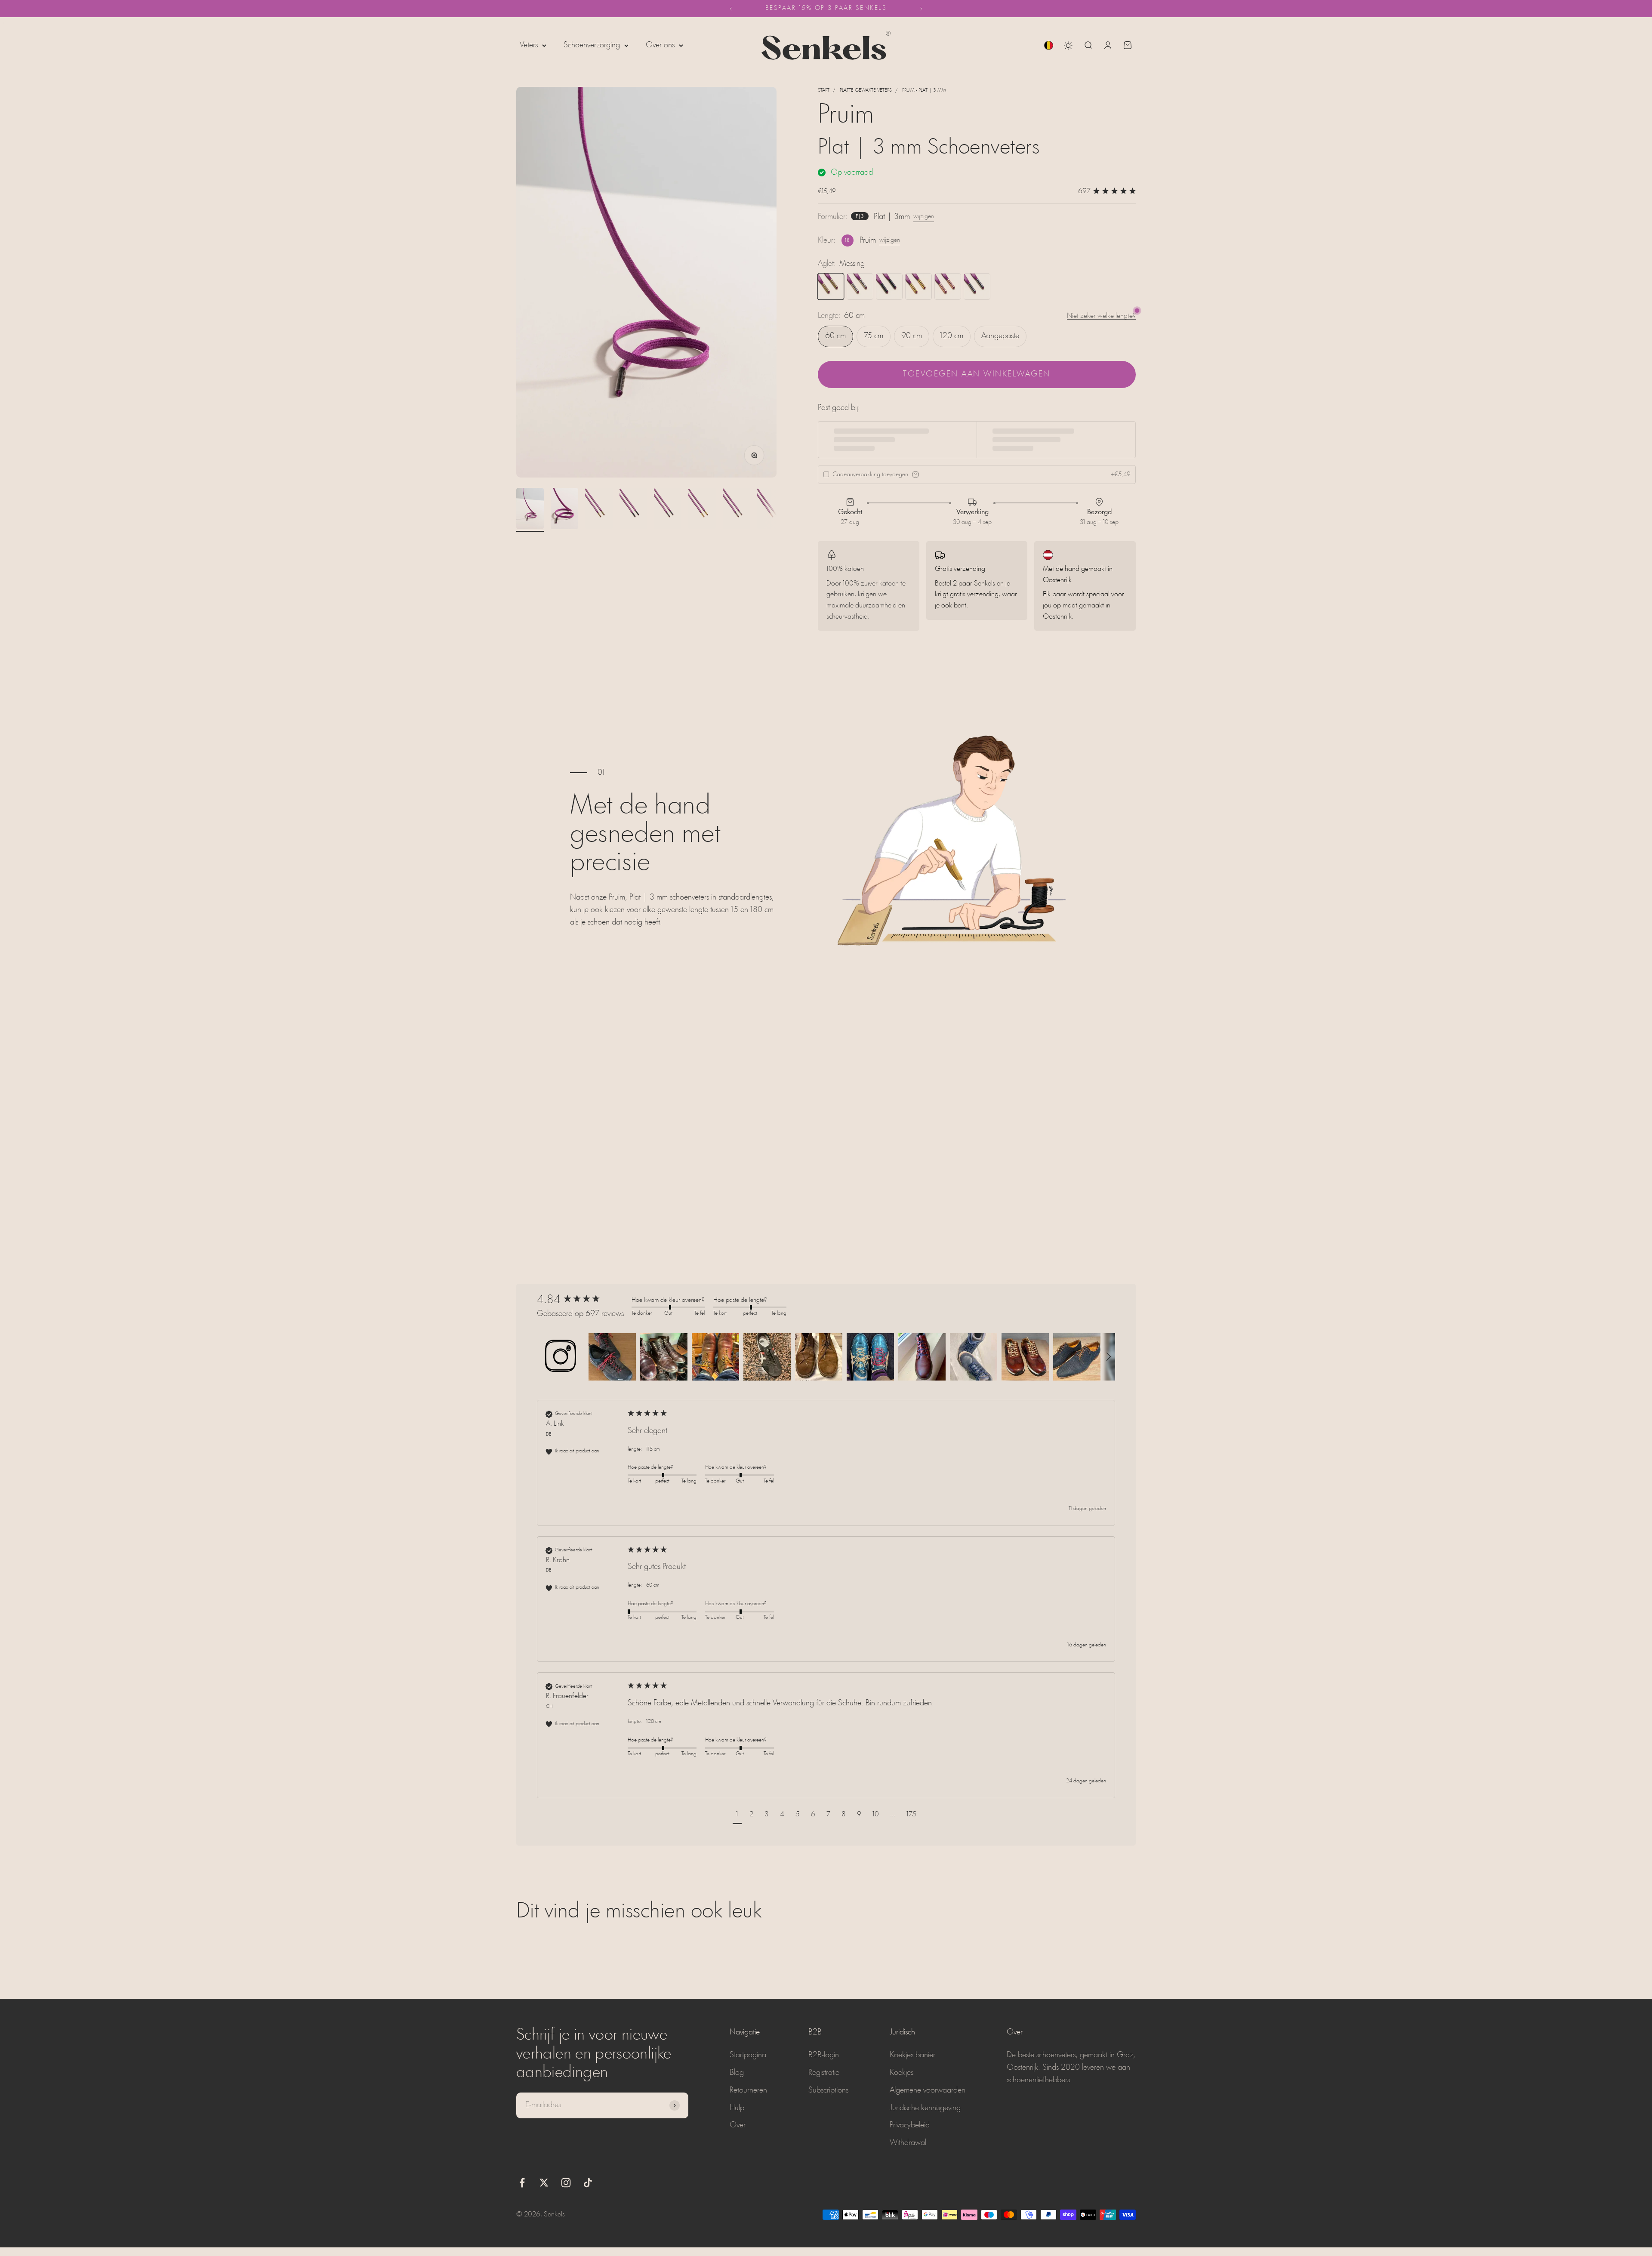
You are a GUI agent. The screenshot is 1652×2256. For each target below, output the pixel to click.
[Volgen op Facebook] (522, 2183)
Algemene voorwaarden (928, 2090)
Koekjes (902, 2073)
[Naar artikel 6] (702, 510)
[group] (582, 1300)
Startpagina (748, 2055)
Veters (529, 45)
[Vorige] (731, 9)
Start (824, 90)
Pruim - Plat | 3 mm (924, 90)
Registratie (824, 2073)
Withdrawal (908, 2143)
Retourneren (748, 2090)
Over (738, 2125)
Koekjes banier (912, 2055)
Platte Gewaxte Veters (866, 90)
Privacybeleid (910, 2125)
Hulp (737, 2108)
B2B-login (824, 2055)
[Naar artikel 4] (633, 510)
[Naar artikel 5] (668, 510)
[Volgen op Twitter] (544, 2183)
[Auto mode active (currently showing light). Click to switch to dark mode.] (1068, 46)
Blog (737, 2073)
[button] (561, 1357)
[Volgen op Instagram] (566, 2183)
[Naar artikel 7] (737, 510)
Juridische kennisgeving (925, 2108)
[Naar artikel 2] (564, 510)
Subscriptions (828, 2090)
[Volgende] (921, 9)
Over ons (660, 45)
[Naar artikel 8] (771, 510)
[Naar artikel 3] (599, 510)
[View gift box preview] (915, 475)
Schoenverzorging (592, 45)
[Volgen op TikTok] (588, 2183)
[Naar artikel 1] (530, 510)
